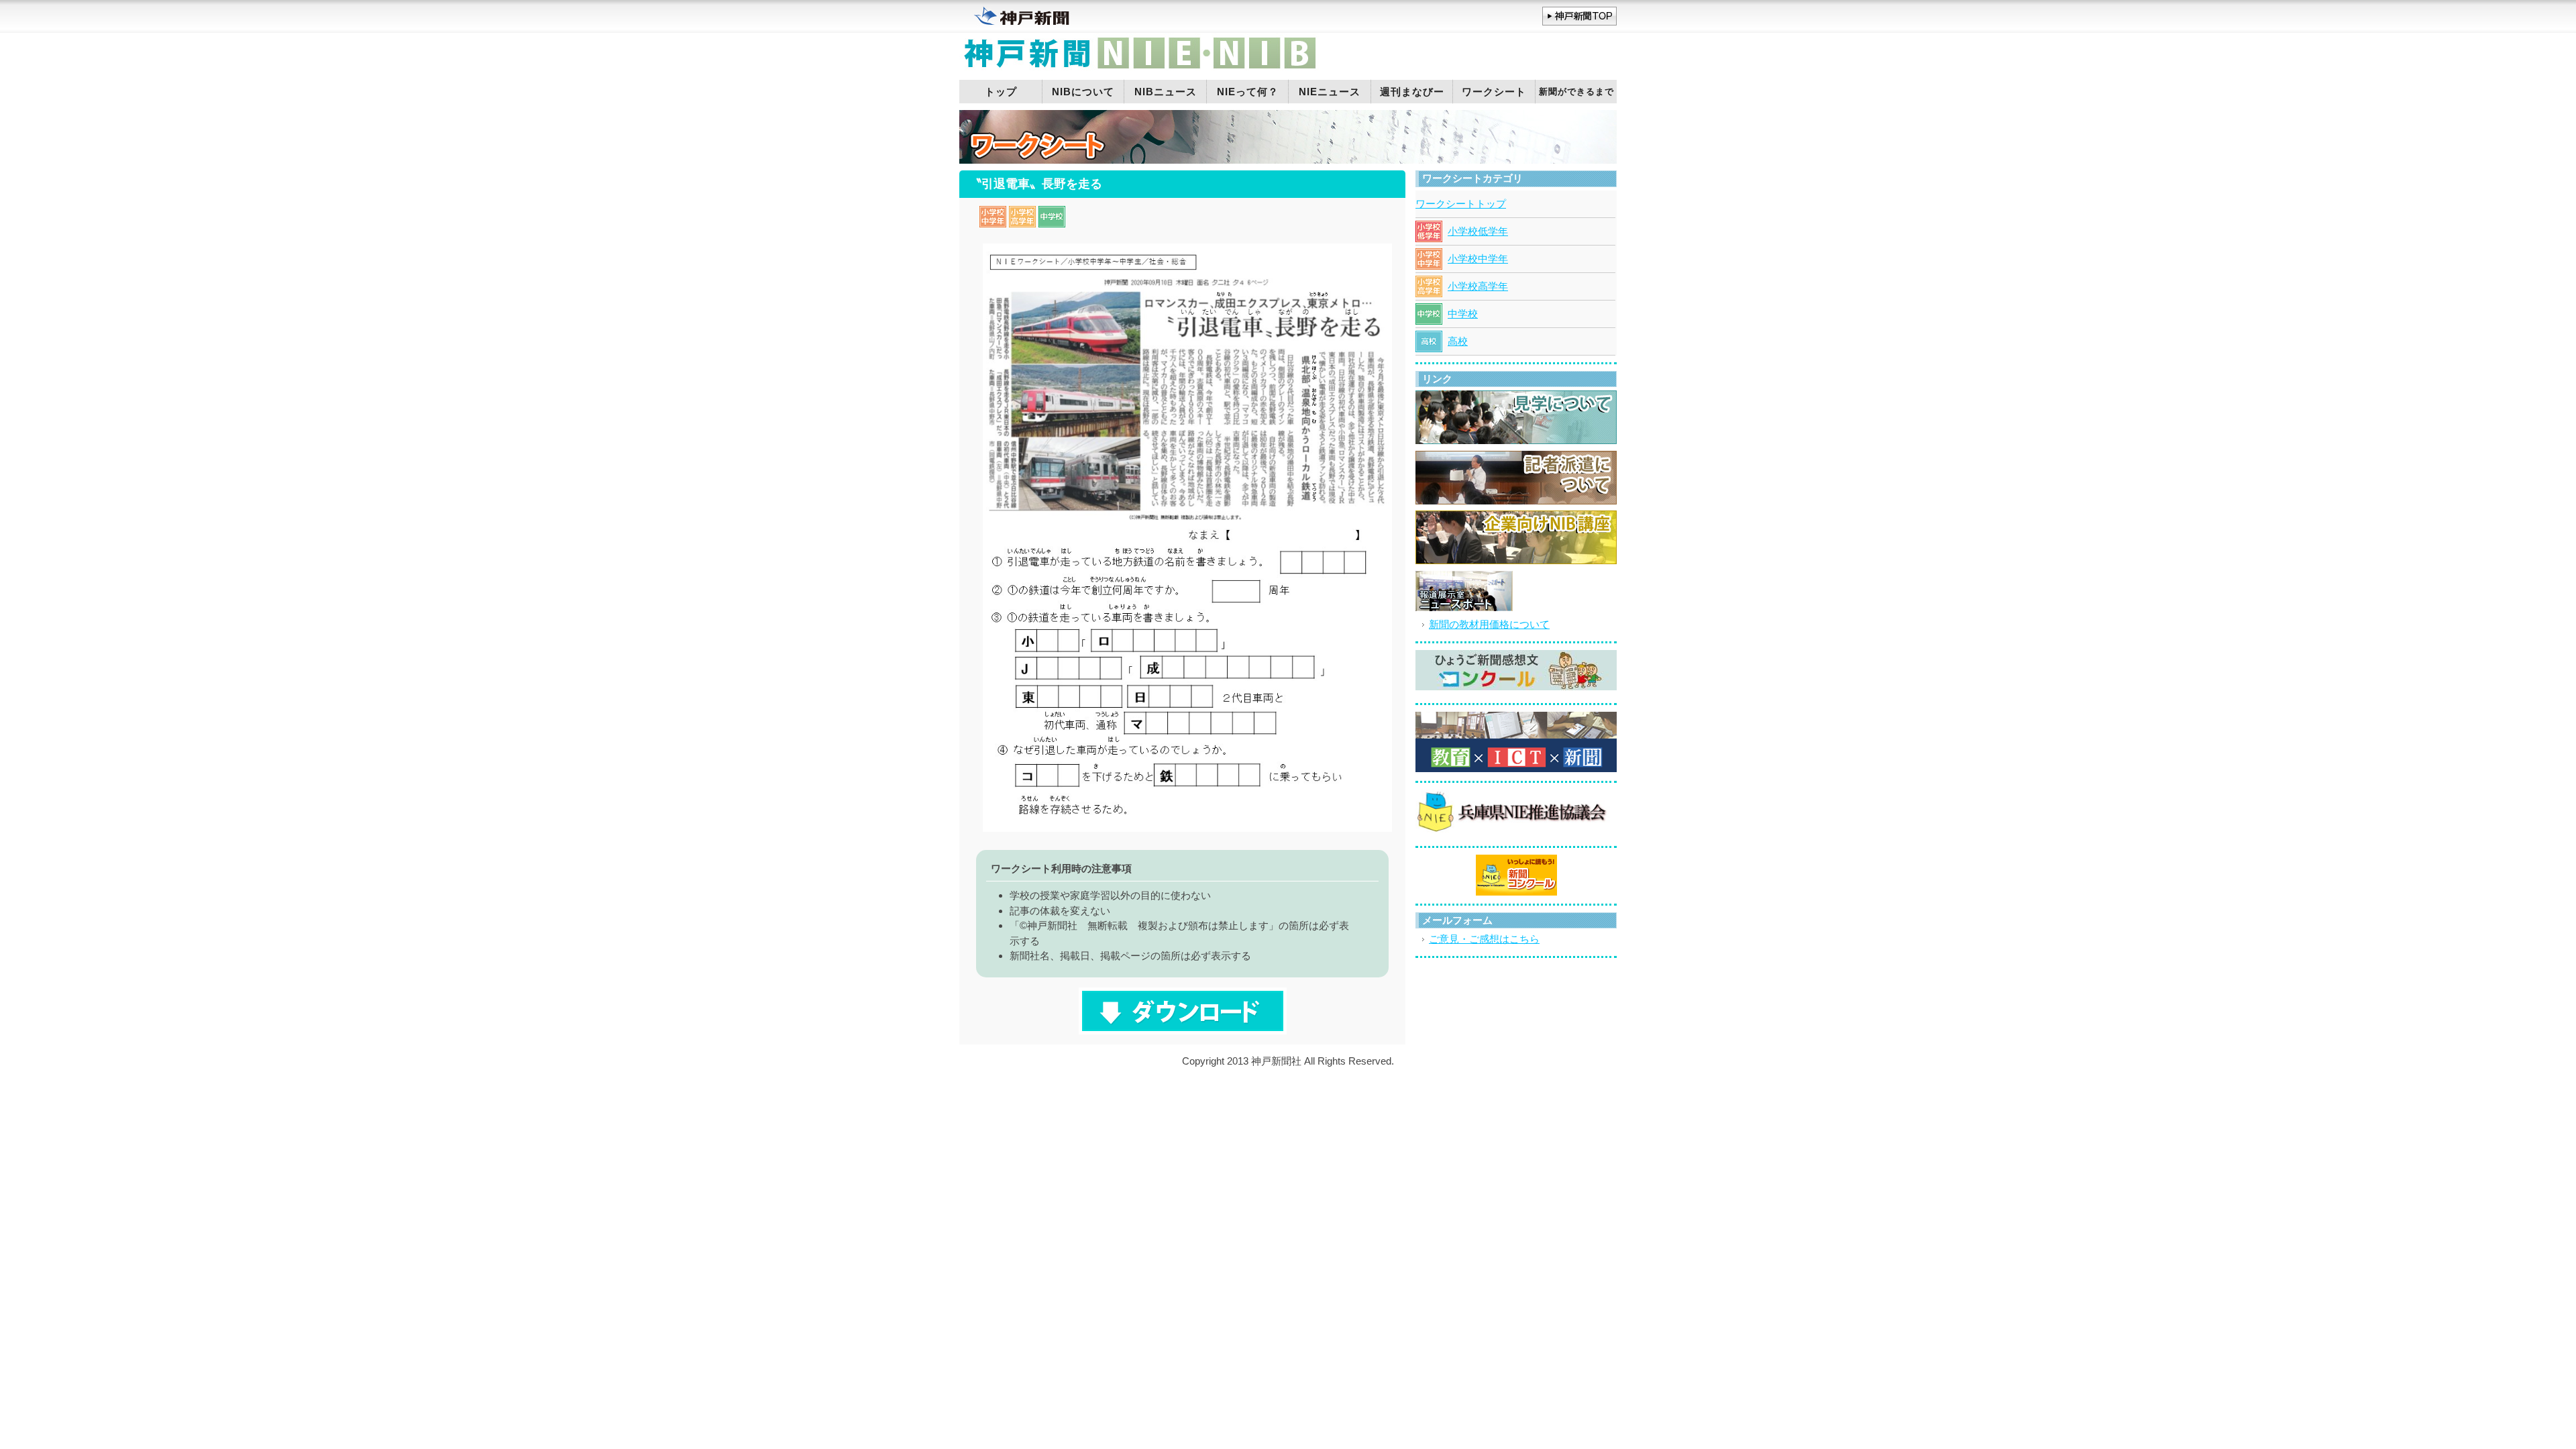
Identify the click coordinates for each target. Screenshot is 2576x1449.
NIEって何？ (1248, 92)
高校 (1458, 341)
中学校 (1463, 314)
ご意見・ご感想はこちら (1484, 939)
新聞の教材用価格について (1489, 624)
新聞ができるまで (1576, 92)
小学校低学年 (1478, 231)
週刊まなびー (1412, 92)
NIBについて (1083, 92)
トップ (1001, 92)
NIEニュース (1330, 92)
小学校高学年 (1478, 286)
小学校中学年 (1478, 259)
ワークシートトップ (1461, 204)
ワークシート (1494, 92)
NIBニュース (1166, 92)
